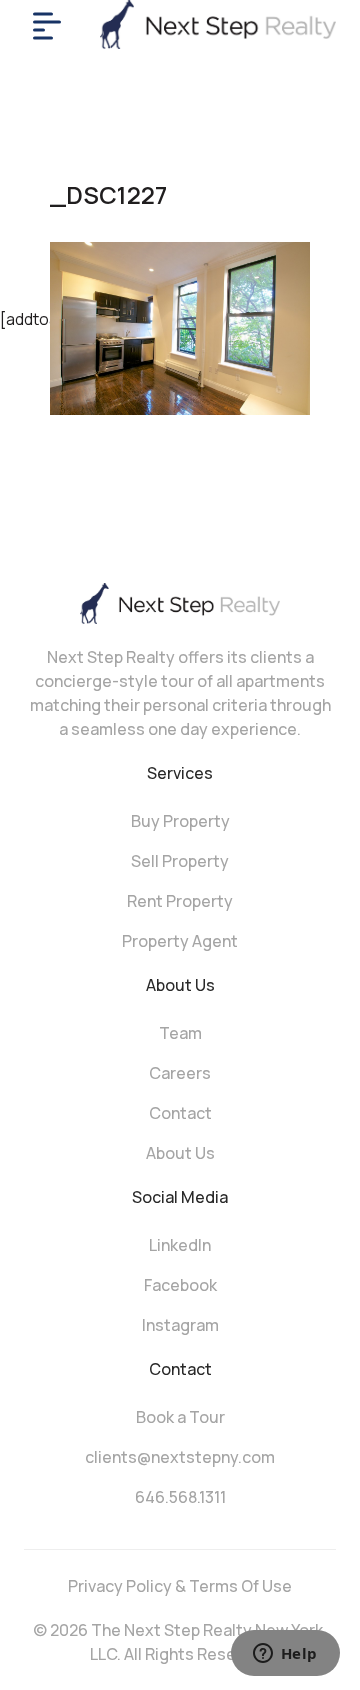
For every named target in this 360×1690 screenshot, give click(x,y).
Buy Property (180, 821)
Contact (180, 1113)
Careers (180, 1073)
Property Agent (180, 941)
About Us (180, 1153)
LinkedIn (180, 1245)
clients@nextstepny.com (180, 1457)
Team (180, 1033)
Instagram (180, 1325)
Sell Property (180, 861)
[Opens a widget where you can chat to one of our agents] (285, 1655)
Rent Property (180, 901)
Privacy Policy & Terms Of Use (180, 1586)
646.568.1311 (180, 1497)
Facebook (180, 1285)
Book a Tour (180, 1417)
